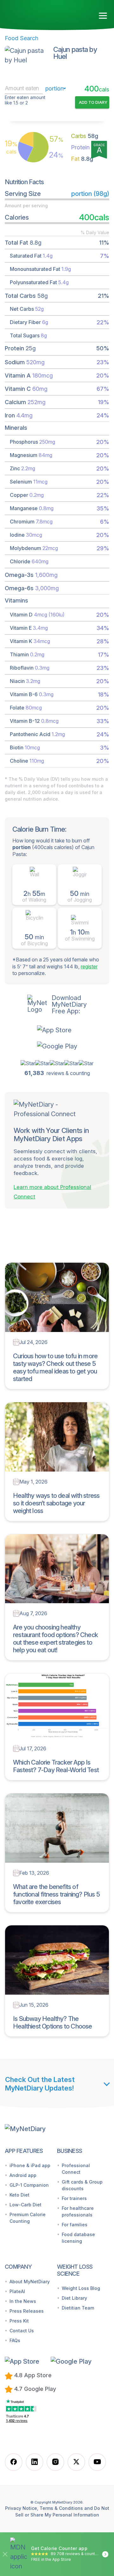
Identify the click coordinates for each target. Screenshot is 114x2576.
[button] (57, 1030)
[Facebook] (14, 2462)
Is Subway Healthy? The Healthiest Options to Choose (53, 2023)
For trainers (74, 2198)
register (89, 966)
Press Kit (19, 2321)
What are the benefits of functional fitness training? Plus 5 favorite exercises (56, 1894)
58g (85, 136)
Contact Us (22, 2331)
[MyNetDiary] (41, 13)
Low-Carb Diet (25, 2205)
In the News (23, 2301)
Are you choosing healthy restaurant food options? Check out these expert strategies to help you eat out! (55, 1639)
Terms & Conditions (61, 2508)
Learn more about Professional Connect (52, 1192)
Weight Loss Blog (81, 2288)
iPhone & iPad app (30, 2165)
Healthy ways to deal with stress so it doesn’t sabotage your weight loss (56, 1503)
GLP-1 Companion (29, 2185)
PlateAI (17, 2291)
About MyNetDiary (30, 2282)
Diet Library (74, 2298)
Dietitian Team (78, 2308)
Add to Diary (93, 102)
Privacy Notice (21, 2508)
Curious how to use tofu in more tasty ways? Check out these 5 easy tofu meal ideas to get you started (55, 1367)
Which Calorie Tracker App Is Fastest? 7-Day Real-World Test (56, 1766)
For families (75, 2225)
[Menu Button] (103, 16)
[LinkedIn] (35, 2462)
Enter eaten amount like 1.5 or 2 (25, 100)
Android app (23, 2175)
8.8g (82, 159)
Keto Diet (19, 2195)
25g (86, 147)
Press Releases (27, 2311)
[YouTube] (97, 2462)
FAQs (15, 2340)
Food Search (22, 38)
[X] (76, 2462)
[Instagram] (55, 2462)
